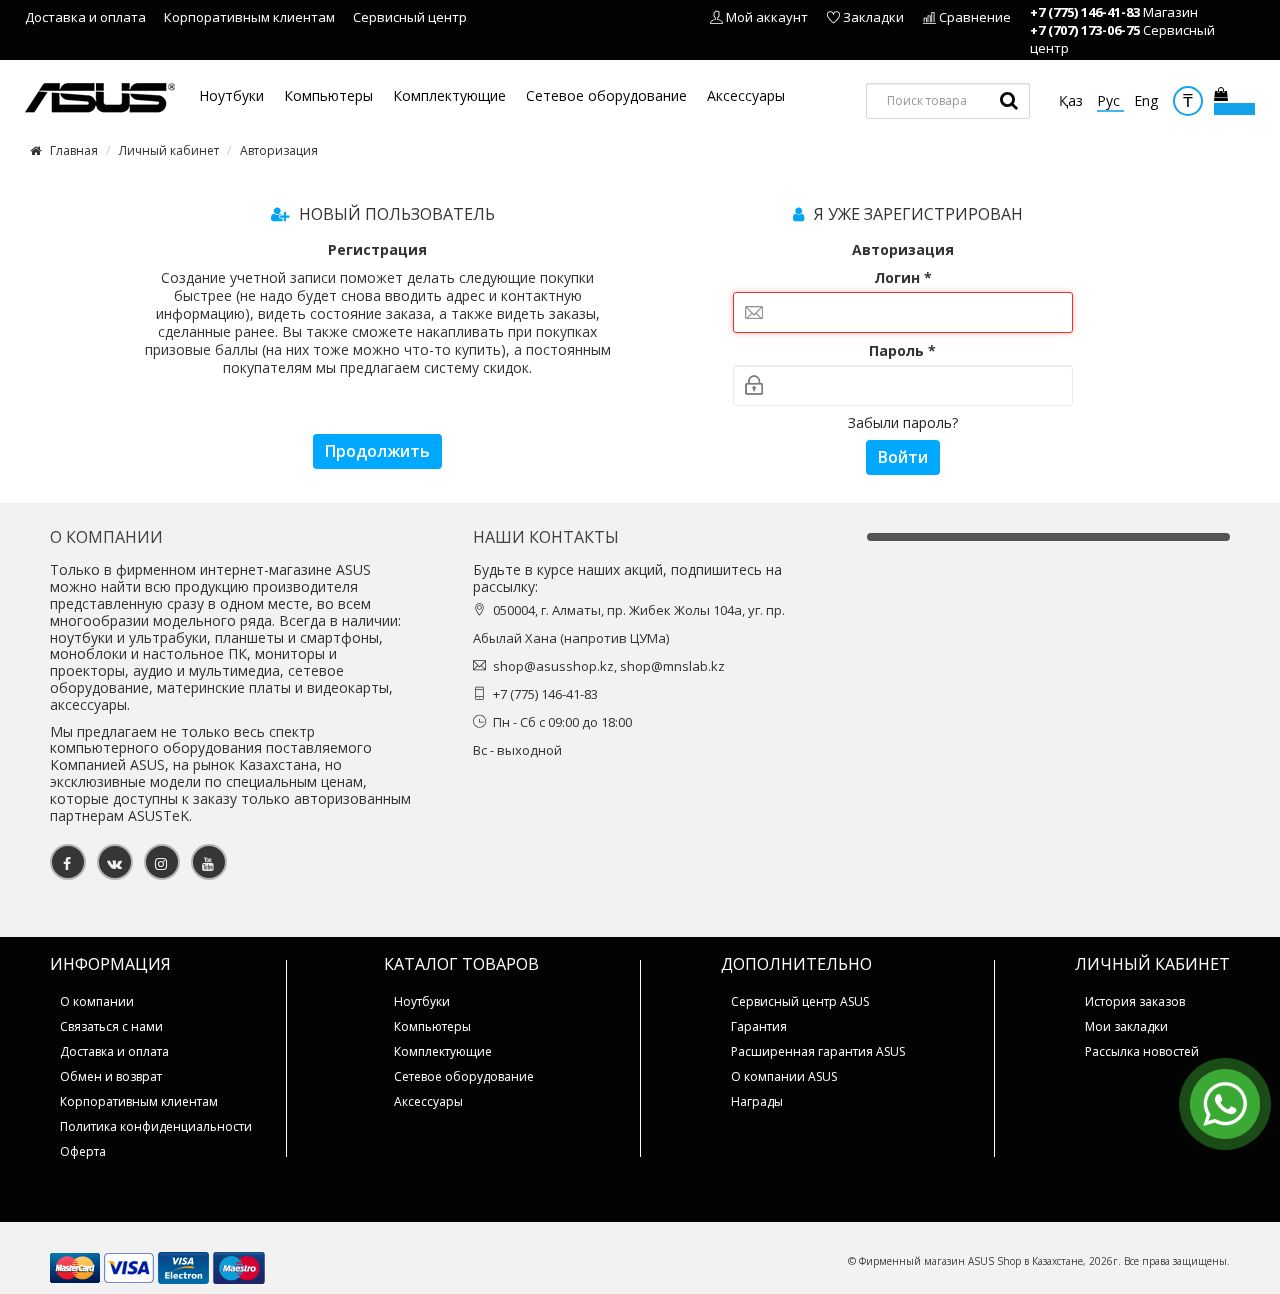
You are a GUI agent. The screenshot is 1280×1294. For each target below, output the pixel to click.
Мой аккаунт (767, 18)
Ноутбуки (231, 96)
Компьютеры (328, 96)
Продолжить (377, 451)
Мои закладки (1126, 1026)
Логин (903, 278)
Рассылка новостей (1142, 1051)
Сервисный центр (410, 18)
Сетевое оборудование (606, 96)
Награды (757, 1101)
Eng (1146, 100)
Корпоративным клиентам (249, 18)
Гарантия (759, 1026)
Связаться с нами (111, 1026)
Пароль (902, 351)
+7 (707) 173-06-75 (1085, 30)
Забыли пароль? (903, 422)
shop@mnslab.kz (672, 666)
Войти (903, 457)
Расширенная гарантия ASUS (818, 1051)
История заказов (1135, 1001)
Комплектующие (449, 96)
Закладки (873, 18)
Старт (1009, 101)
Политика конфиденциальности (156, 1126)
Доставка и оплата (85, 18)
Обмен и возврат (111, 1076)
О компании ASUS (784, 1076)
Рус (1110, 100)
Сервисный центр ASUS (800, 1001)
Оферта (83, 1151)
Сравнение (975, 18)
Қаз (1073, 100)
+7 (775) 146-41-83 (1085, 12)
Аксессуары (746, 96)
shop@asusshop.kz (553, 666)
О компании (97, 1001)
